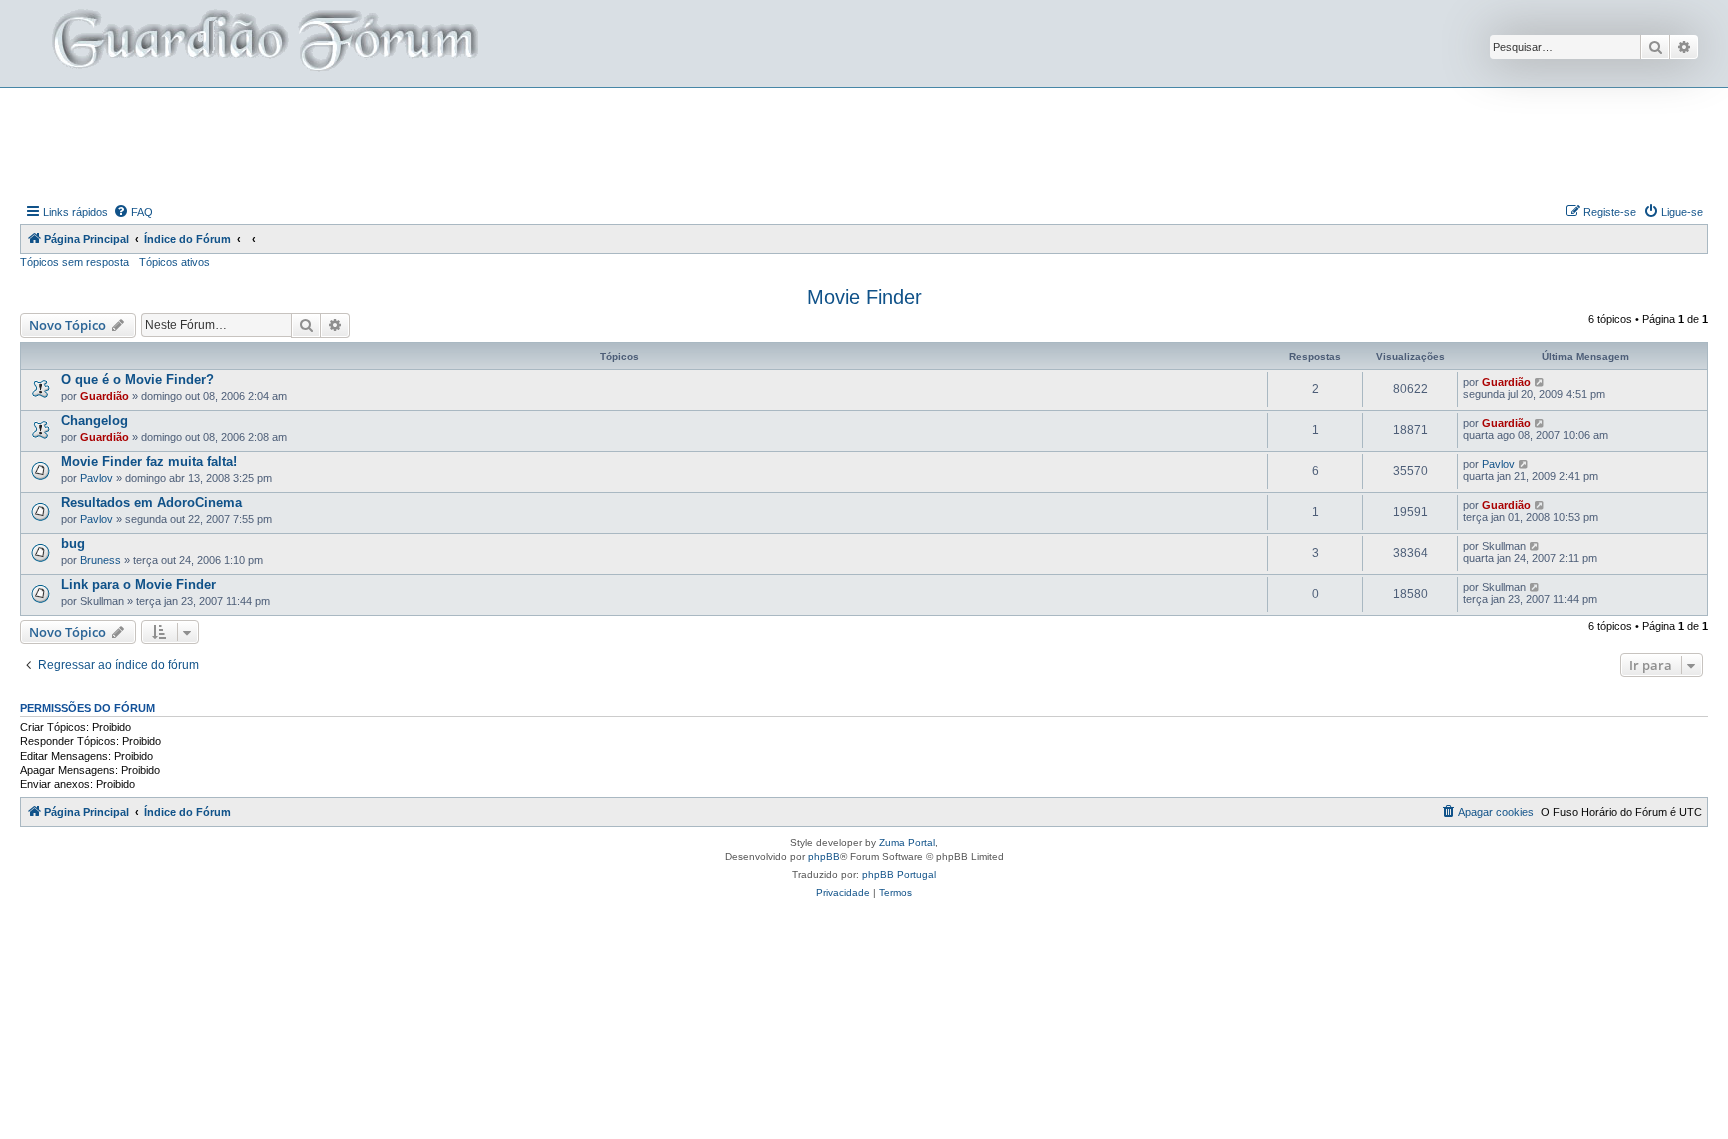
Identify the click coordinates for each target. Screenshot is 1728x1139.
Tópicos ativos (174, 262)
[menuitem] (133, 212)
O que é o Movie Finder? (137, 379)
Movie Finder (864, 297)
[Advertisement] (864, 143)
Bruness (100, 560)
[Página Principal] (263, 43)
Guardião (104, 396)
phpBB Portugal (899, 874)
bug (73, 543)
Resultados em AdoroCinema (151, 502)
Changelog (94, 420)
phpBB (824, 856)
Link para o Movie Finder (138, 584)
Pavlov (96, 478)
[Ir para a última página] (1540, 382)
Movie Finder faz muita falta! (149, 461)
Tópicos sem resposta (74, 262)
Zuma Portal (907, 842)
